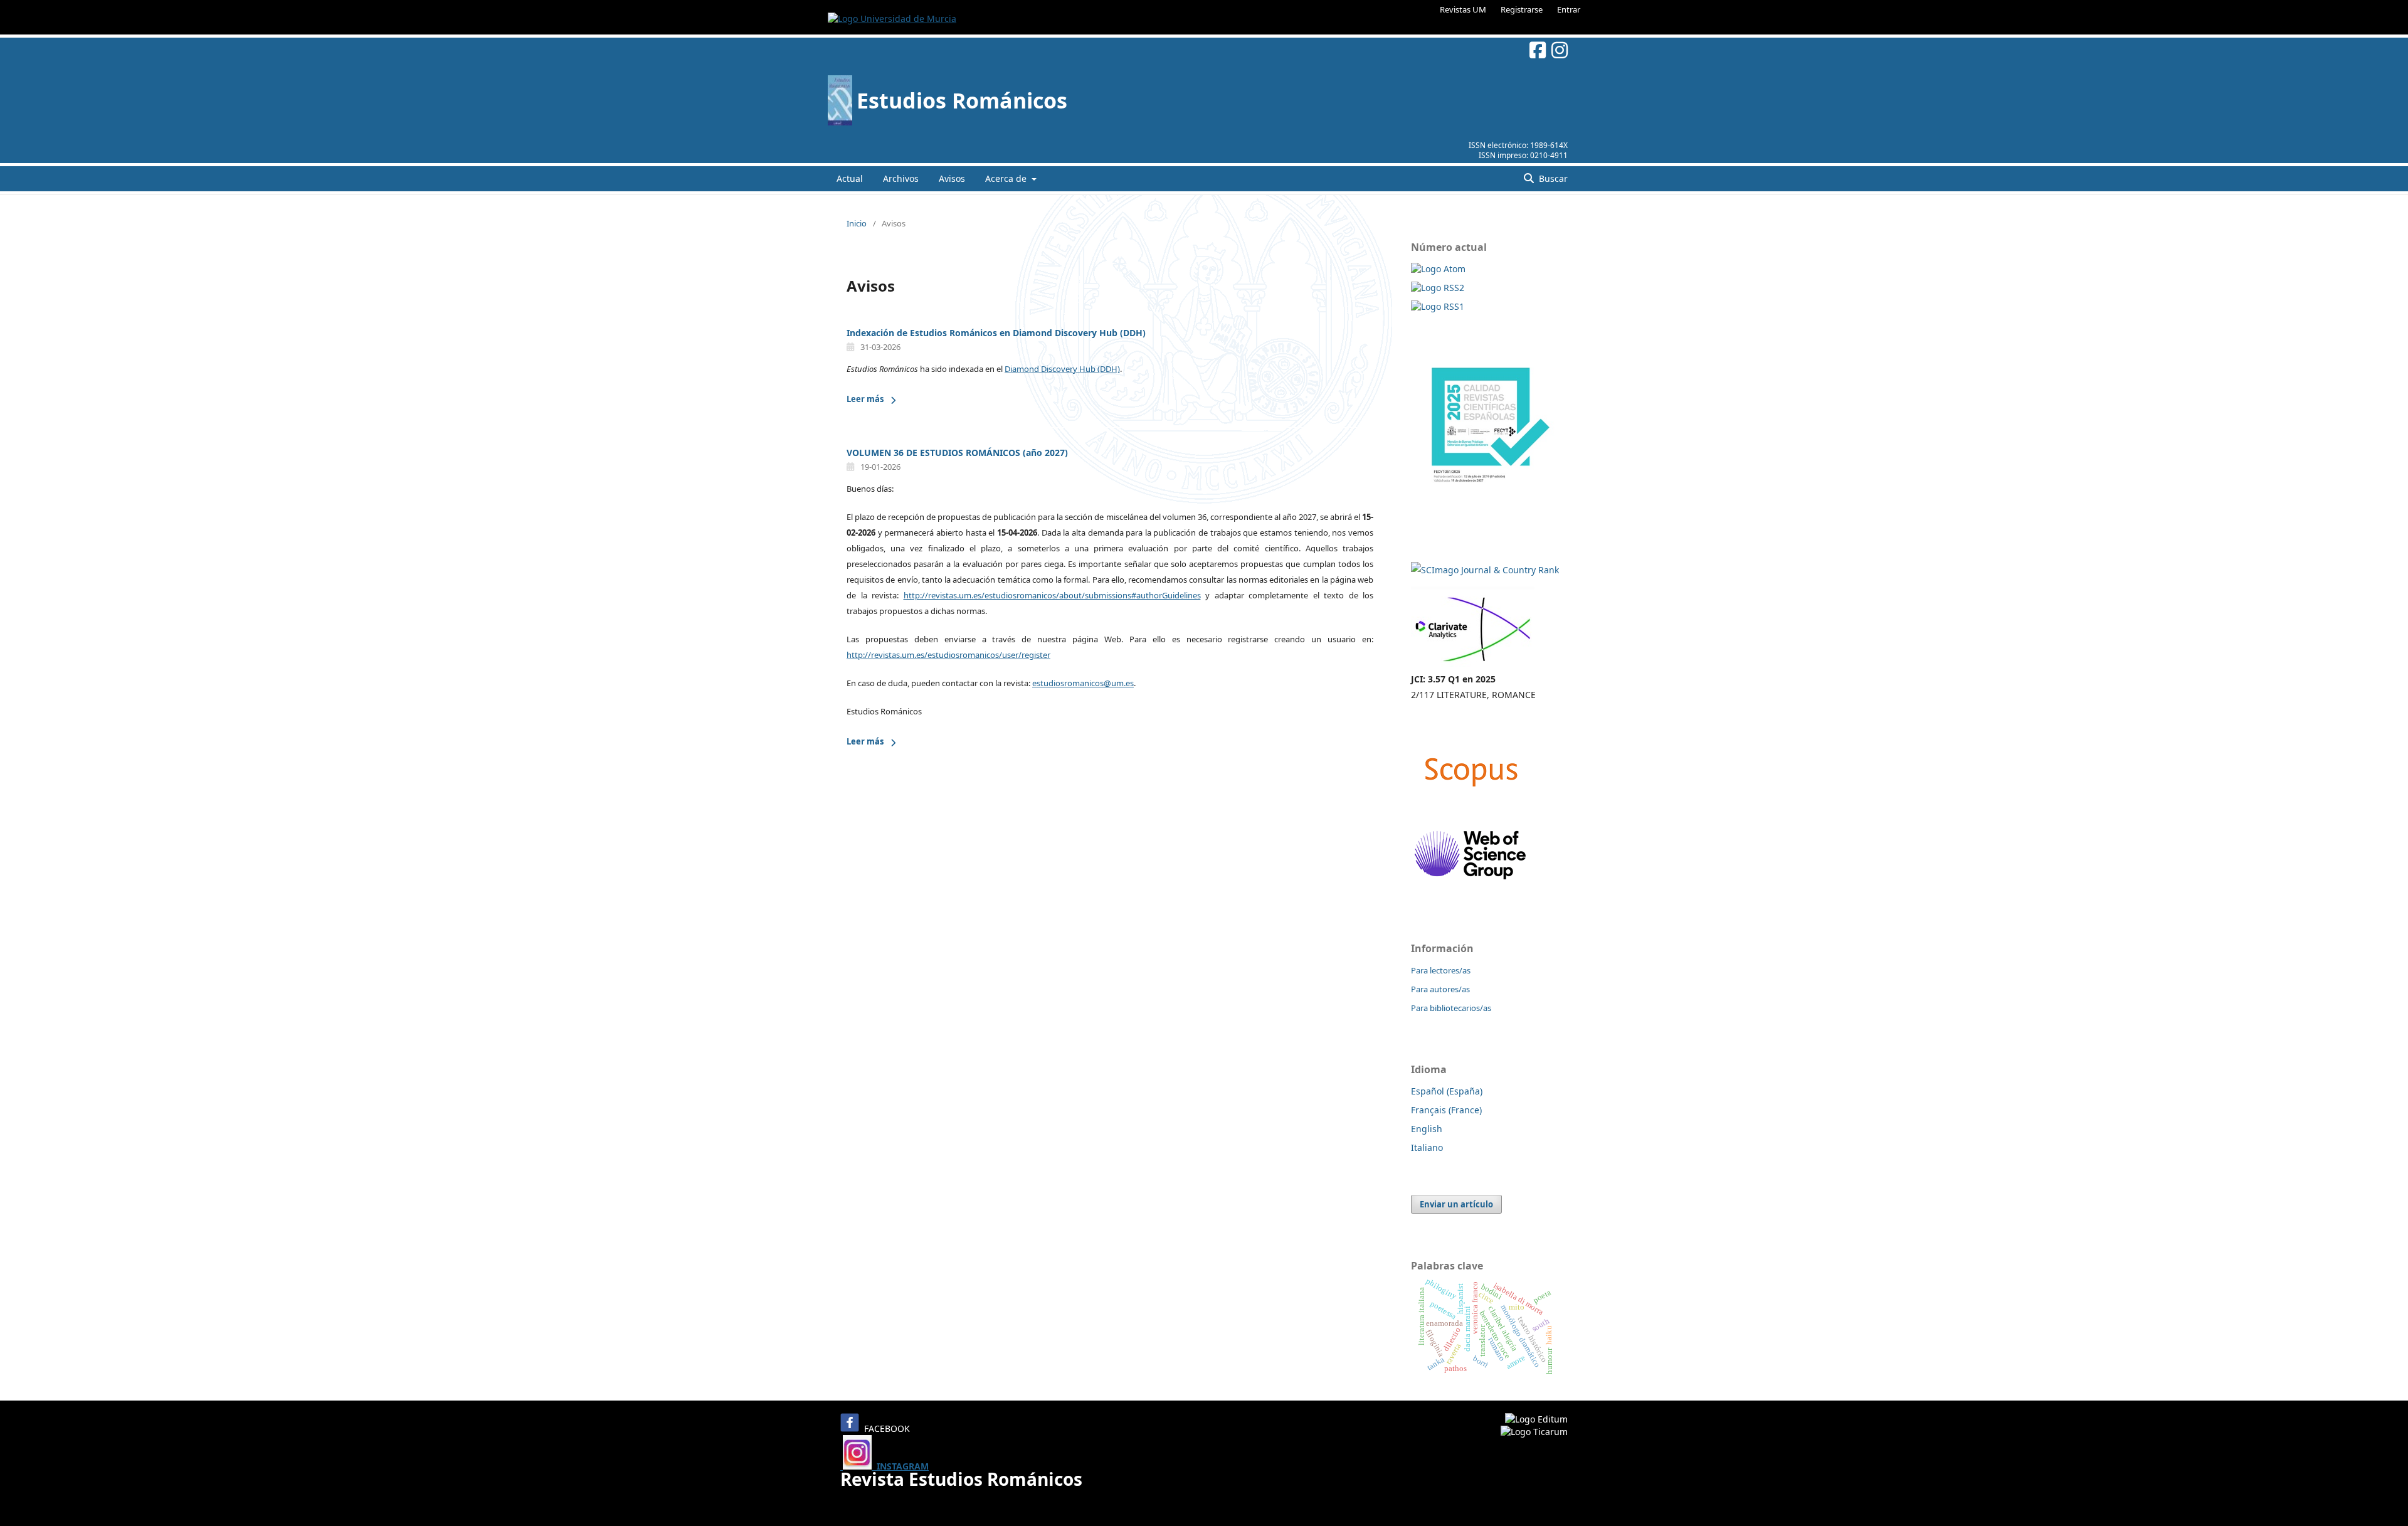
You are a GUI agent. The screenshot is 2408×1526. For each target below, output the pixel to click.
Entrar (1569, 9)
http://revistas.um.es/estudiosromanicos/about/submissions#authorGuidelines (1052, 595)
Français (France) (1446, 1110)
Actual (850, 178)
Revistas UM (1463, 9)
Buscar (1552, 178)
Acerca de (1007, 178)
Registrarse (1522, 9)
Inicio (857, 223)
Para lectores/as (1441, 970)
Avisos (952, 178)
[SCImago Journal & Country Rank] (1485, 570)
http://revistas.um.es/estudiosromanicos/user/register (948, 655)
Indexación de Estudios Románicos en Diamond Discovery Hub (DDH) (996, 333)
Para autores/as (1440, 989)
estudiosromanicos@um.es (1083, 683)
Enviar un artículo (1456, 1204)
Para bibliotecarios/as (1451, 1008)
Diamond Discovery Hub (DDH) (1062, 369)
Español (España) (1447, 1091)
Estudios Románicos (962, 100)
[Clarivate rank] (1473, 663)
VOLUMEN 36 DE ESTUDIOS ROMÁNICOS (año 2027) (957, 453)
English (1427, 1129)
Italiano (1427, 1147)
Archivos (901, 178)
